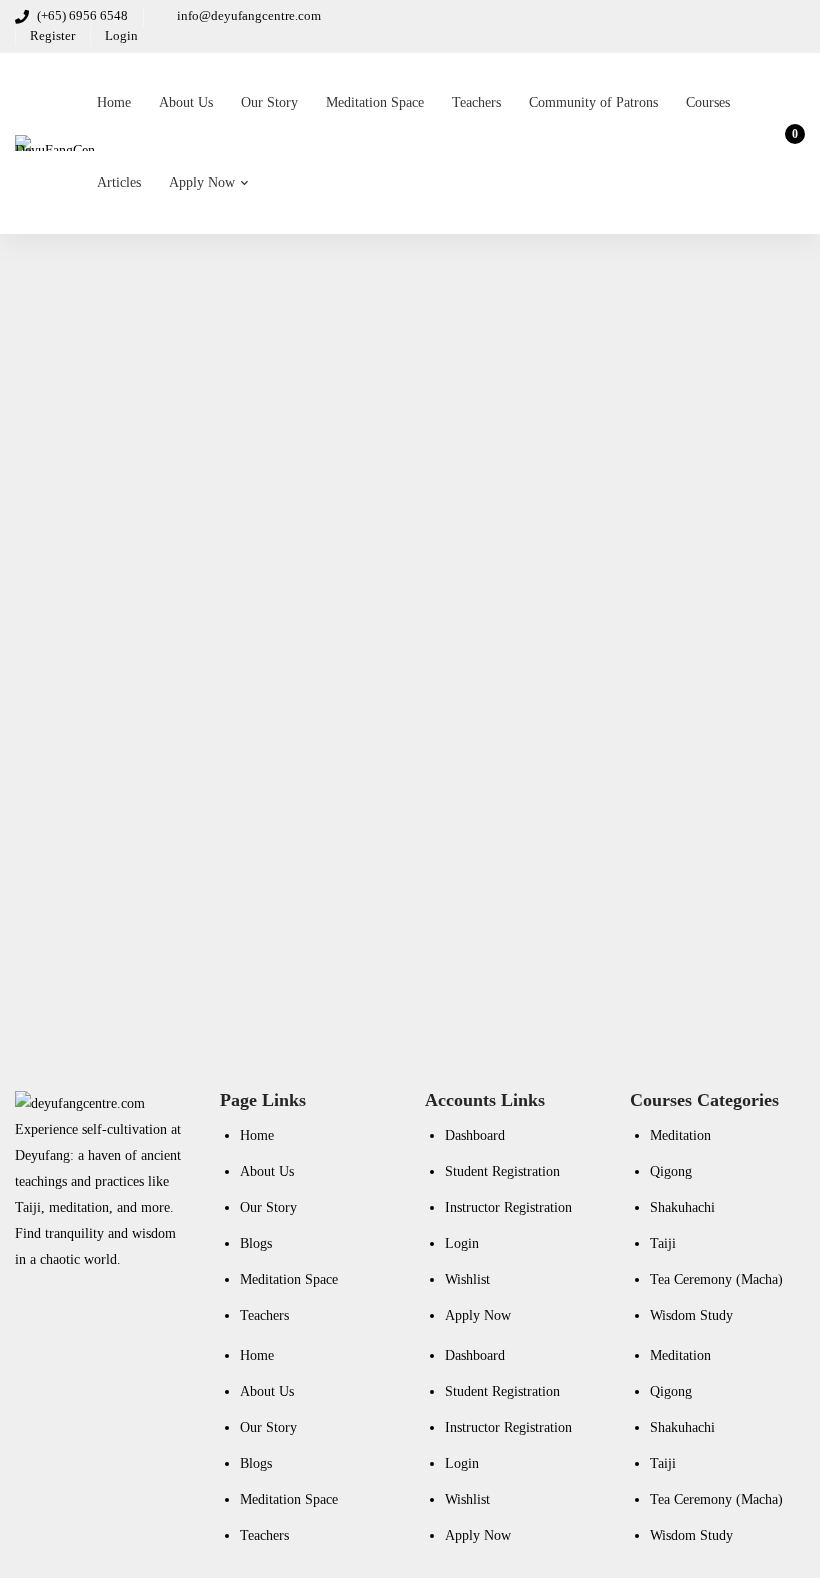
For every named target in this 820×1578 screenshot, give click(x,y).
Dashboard (475, 1135)
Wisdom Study (691, 1315)
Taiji (663, 1243)
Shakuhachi (682, 1207)
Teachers (264, 1315)
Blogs (256, 1243)
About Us (267, 1171)
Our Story (268, 1207)
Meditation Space (289, 1279)
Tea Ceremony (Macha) (716, 1279)
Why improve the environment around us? (189, 856)
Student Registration (502, 1171)
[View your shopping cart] (788, 143)
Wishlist (467, 1279)
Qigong (671, 1171)
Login (462, 1243)
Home (257, 1135)
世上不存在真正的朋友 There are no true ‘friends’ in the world (260, 630)
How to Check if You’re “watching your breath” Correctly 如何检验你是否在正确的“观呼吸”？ (372, 430)
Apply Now (478, 1315)
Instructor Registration (508, 1207)
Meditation (680, 1135)
